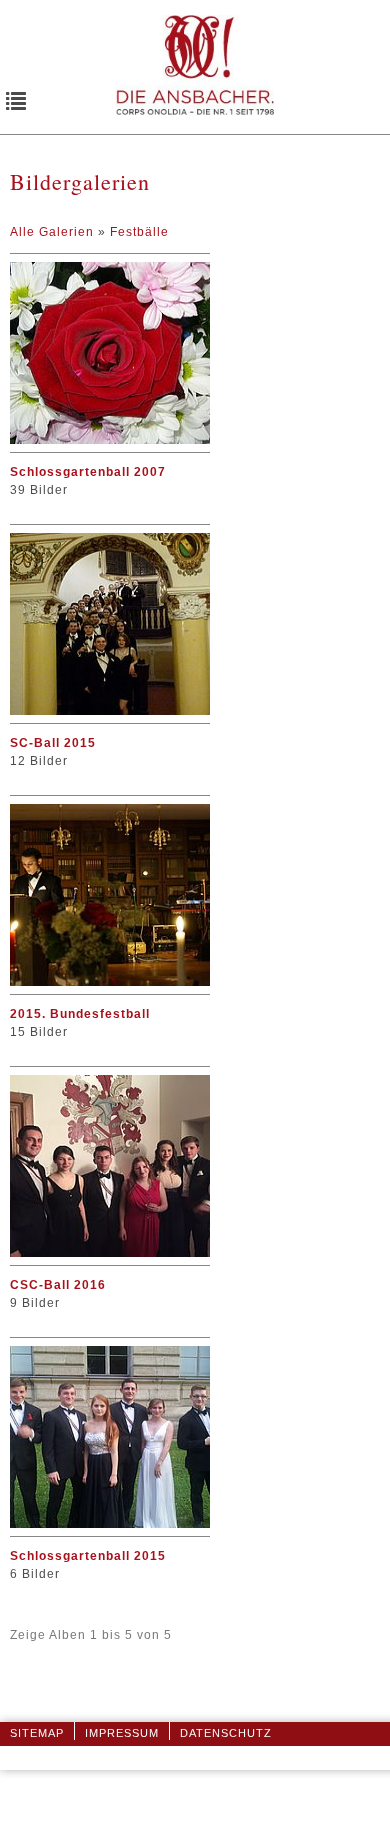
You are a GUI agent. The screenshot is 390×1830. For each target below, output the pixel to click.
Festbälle (139, 232)
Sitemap (37, 1733)
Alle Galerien (54, 232)
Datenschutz (226, 1733)
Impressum (122, 1733)
